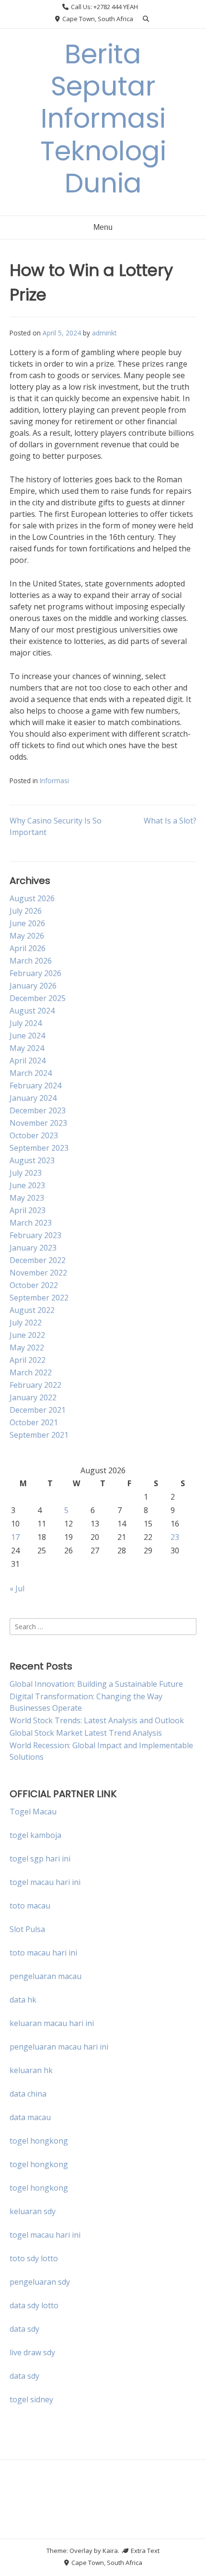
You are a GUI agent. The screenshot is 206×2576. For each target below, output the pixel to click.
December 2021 (38, 1410)
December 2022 (38, 1260)
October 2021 (34, 1422)
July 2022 (26, 1323)
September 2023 (39, 1148)
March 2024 (31, 1073)
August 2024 (32, 1011)
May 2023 (27, 1198)
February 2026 (35, 973)
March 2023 (31, 1223)
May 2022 (27, 1348)
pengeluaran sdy (40, 2282)
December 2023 (38, 1110)
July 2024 (26, 1023)
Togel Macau (33, 1812)
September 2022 (39, 1298)
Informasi (54, 781)
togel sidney (31, 2399)
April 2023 (28, 1210)
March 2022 (31, 1372)
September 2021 (39, 1435)
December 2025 (38, 998)
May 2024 (27, 1048)
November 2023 (38, 1123)
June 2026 (27, 923)
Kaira (110, 2551)
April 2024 (28, 1061)
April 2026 (28, 948)
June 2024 (27, 1036)
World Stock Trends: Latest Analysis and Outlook (97, 1720)
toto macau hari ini (43, 1953)
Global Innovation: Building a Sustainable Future (96, 1684)
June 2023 (27, 1185)
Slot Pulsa (27, 1929)
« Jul (17, 1588)
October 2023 (34, 1135)
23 (175, 1537)
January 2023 (33, 1248)
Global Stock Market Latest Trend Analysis (86, 1733)
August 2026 (32, 898)
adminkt (104, 333)
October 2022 (34, 1285)
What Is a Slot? (170, 821)
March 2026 (31, 961)
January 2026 (33, 986)
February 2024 (35, 1085)
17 (15, 1537)
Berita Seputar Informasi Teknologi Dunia (103, 119)
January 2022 (33, 1397)
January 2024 (33, 1098)
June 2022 (27, 1335)
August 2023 (32, 1160)
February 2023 (35, 1235)
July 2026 (26, 911)
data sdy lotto (34, 2305)
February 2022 (35, 1385)
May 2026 (27, 936)
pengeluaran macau (46, 1976)
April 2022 (28, 1360)
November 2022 (38, 1273)
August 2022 (32, 1310)
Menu (103, 227)
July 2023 (26, 1173)
